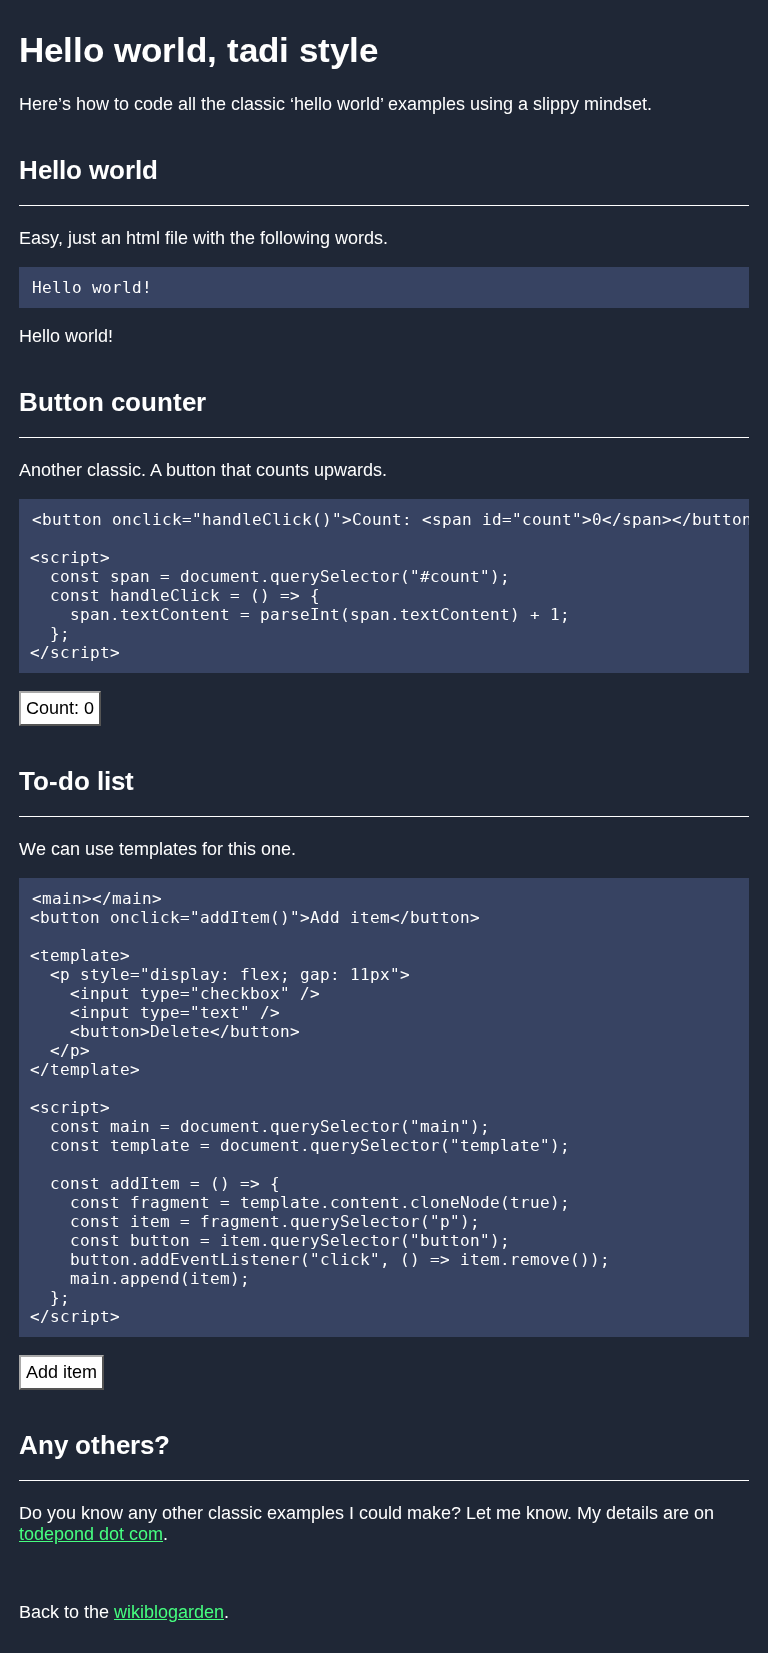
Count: (60, 708)
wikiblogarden (169, 1612)
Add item (61, 1372)
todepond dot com (91, 1534)
